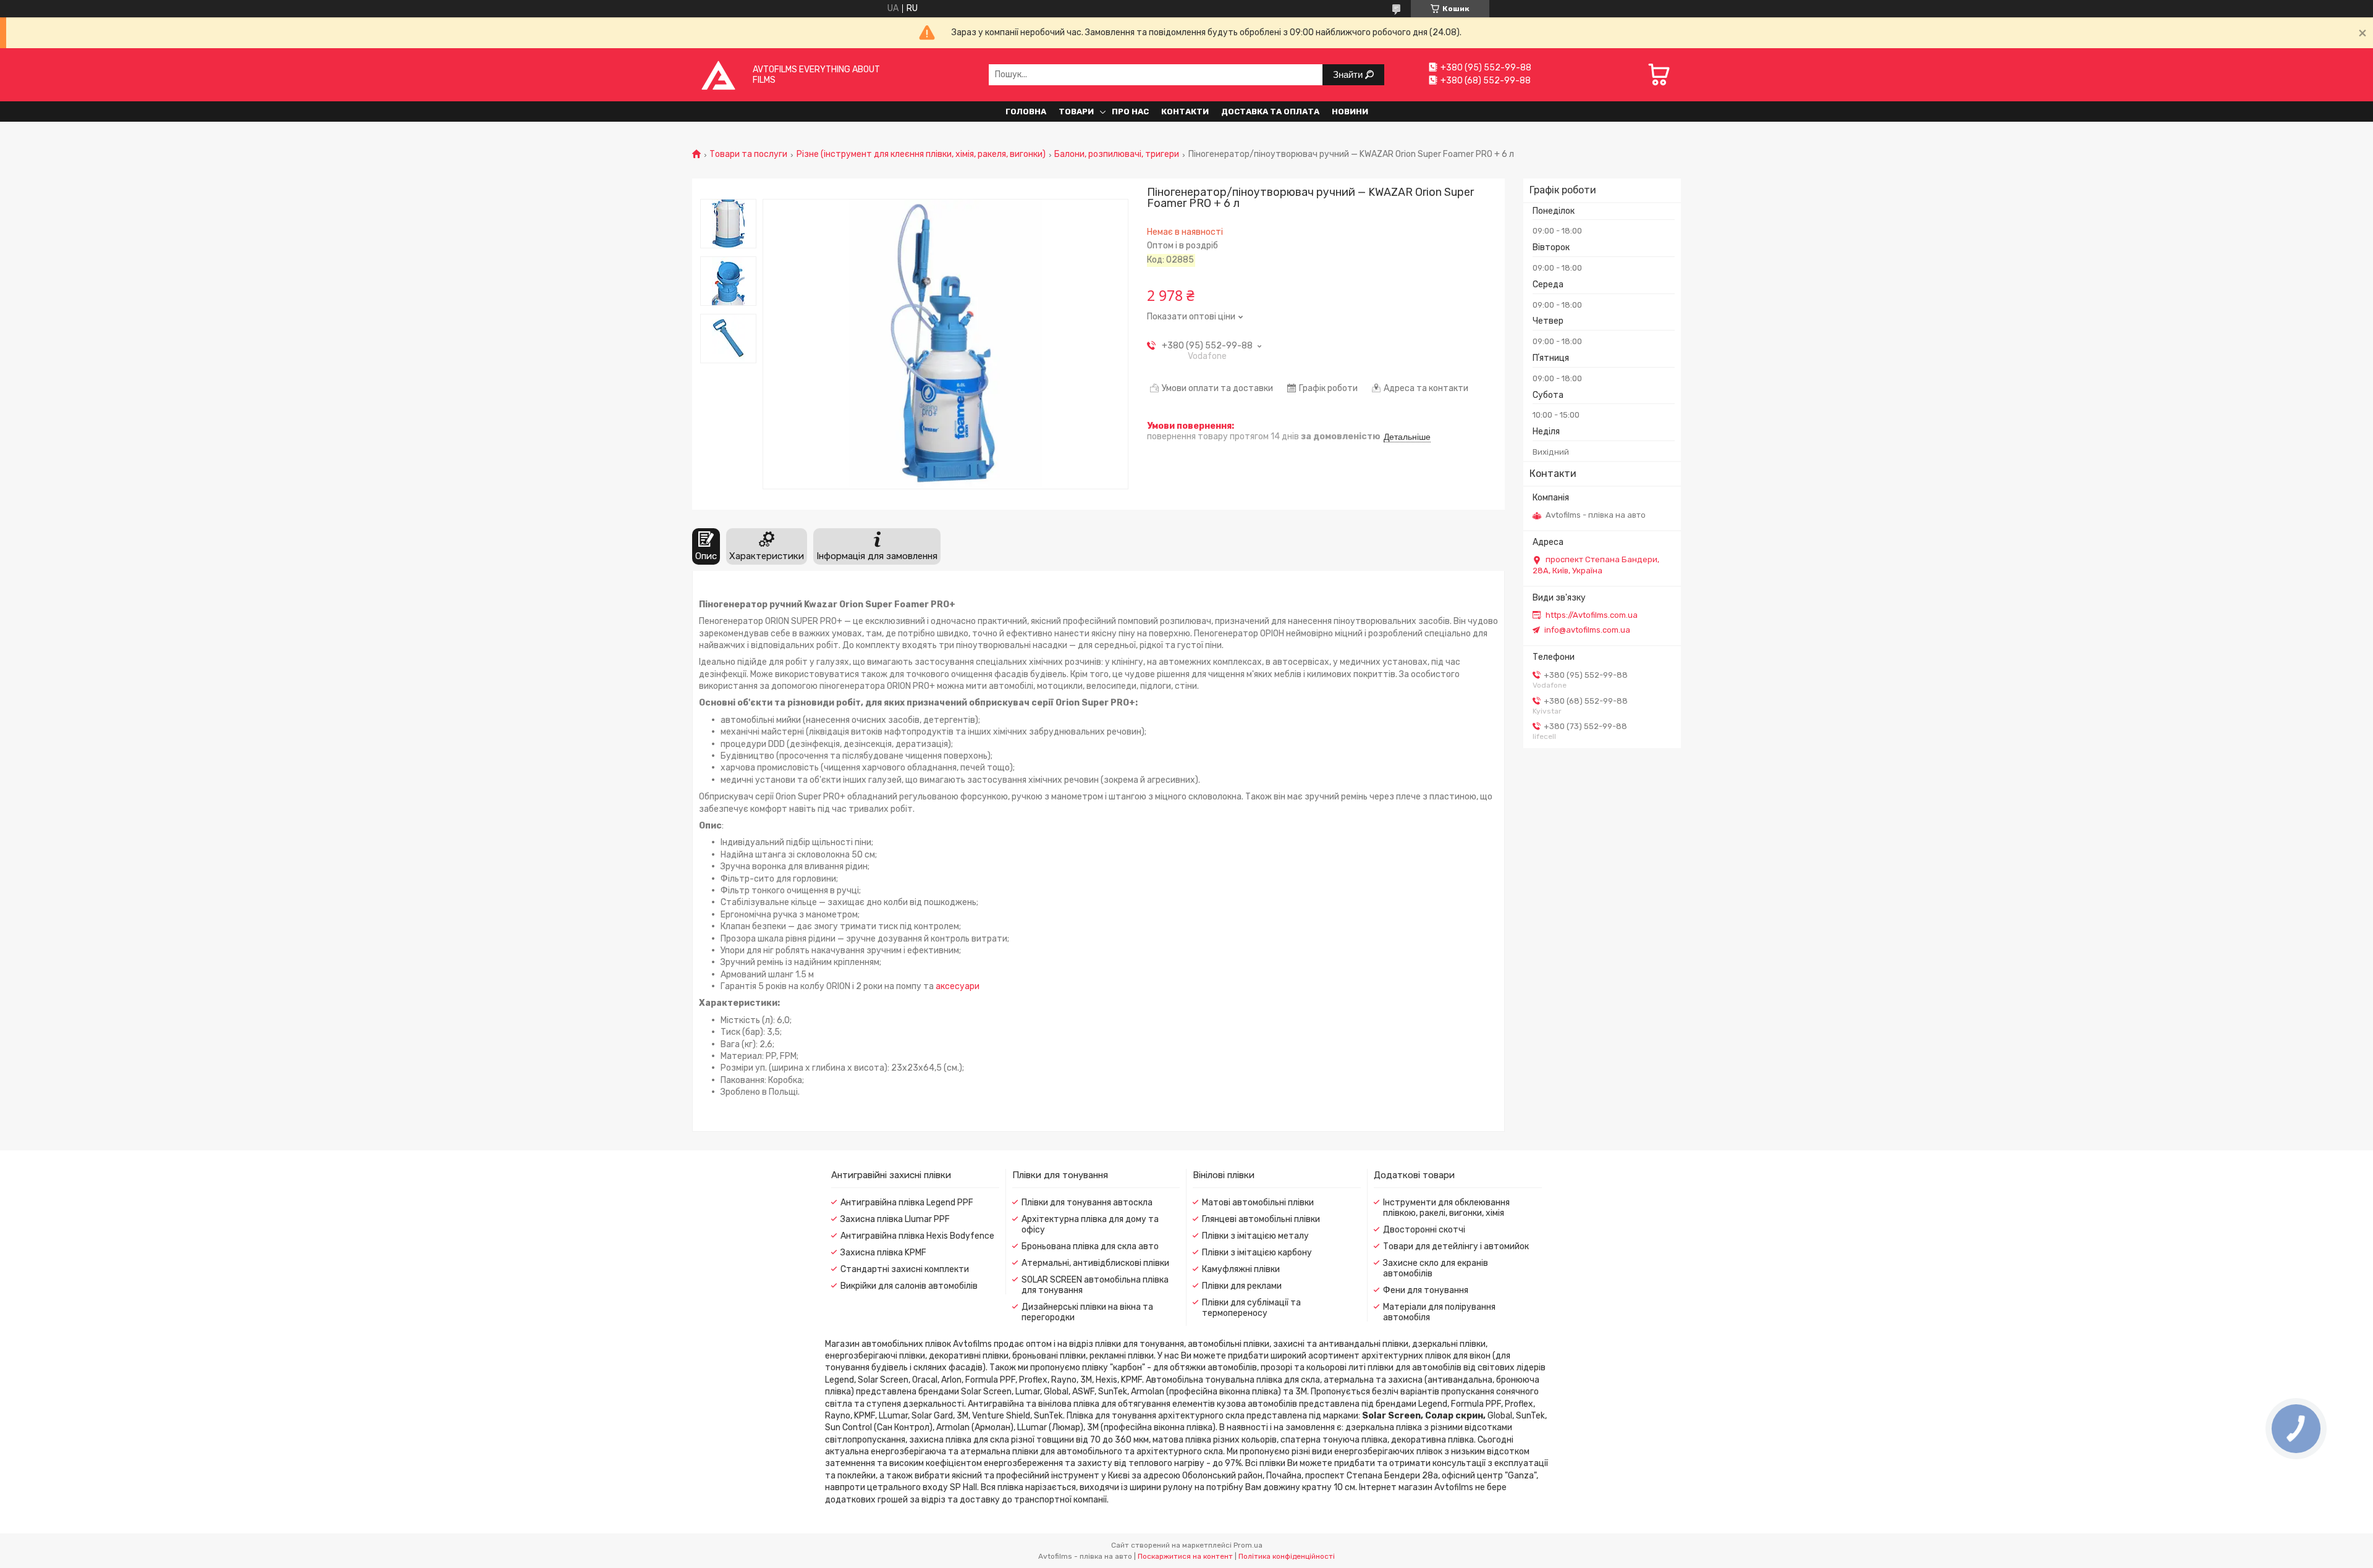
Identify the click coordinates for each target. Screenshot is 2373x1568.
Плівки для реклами (1242, 1286)
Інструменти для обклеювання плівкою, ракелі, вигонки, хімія (1446, 1208)
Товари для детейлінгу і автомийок (1456, 1246)
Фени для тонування (1426, 1290)
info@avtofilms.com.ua (1587, 630)
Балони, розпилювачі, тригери (1117, 154)
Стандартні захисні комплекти (905, 1269)
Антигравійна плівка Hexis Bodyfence (917, 1236)
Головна (1026, 112)
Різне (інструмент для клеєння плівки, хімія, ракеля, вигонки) (921, 154)
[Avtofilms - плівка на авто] (718, 74)
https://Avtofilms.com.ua (1592, 615)
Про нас (1130, 112)
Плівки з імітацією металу (1255, 1236)
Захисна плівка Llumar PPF (895, 1219)
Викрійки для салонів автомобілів (909, 1286)
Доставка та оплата (1270, 112)
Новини (1350, 112)
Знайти (1349, 74)
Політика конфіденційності (1287, 1556)
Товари (1076, 112)
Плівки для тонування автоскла (1087, 1203)
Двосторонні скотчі (1424, 1230)
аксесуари (958, 986)
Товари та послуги (748, 154)
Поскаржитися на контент (1185, 1556)
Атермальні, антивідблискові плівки (1095, 1263)
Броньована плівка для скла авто (1090, 1246)
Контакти (1185, 112)
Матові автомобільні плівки (1258, 1203)
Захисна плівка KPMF (883, 1253)
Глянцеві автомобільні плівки (1261, 1219)
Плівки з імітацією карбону (1257, 1253)
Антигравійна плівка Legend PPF (907, 1203)
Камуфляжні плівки (1241, 1269)
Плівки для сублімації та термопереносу (1251, 1308)
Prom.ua (1248, 1545)
